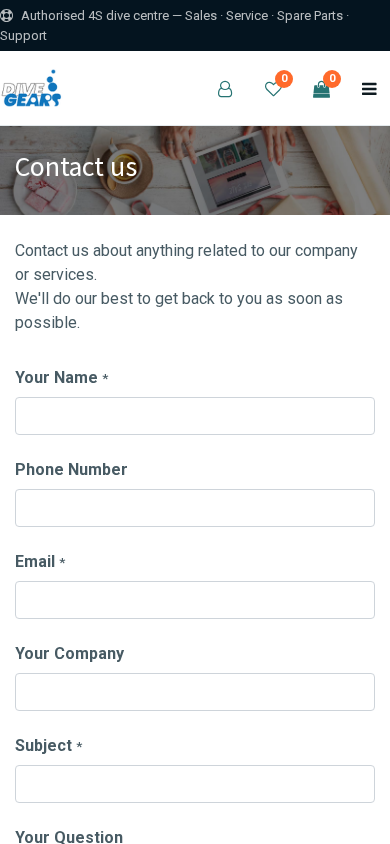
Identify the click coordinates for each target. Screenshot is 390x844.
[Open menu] (369, 88)
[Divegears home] (33, 88)
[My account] (225, 88)
